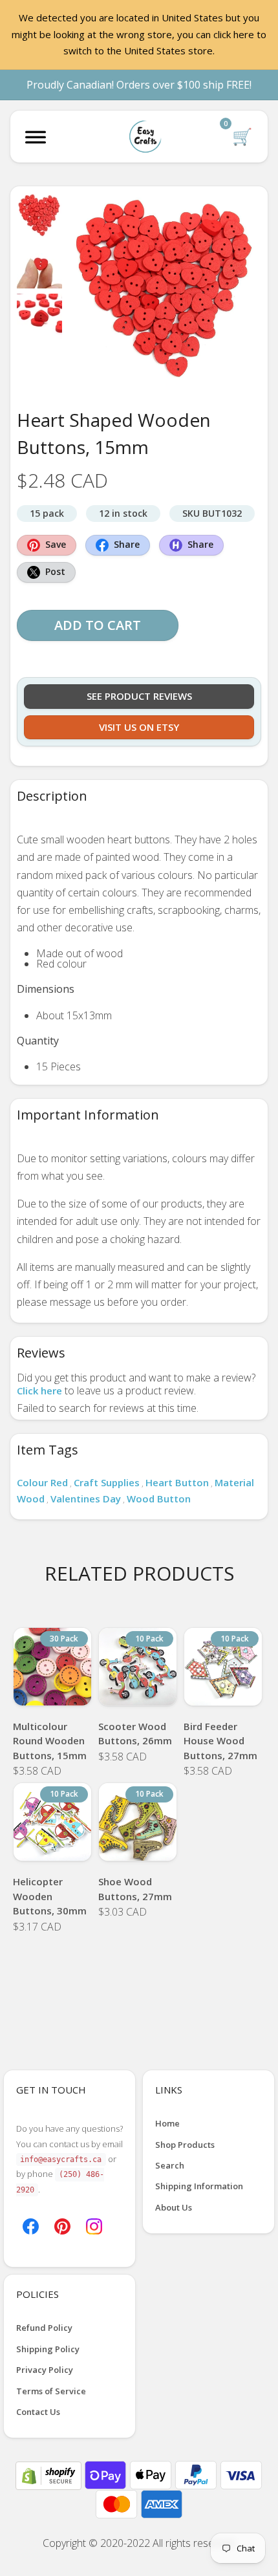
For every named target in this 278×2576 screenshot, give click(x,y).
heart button (177, 1482)
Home (167, 2123)
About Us (174, 2207)
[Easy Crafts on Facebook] (31, 2225)
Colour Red (42, 1482)
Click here (39, 1391)
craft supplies (107, 1482)
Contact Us (38, 2412)
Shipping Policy (48, 2349)
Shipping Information (199, 2186)
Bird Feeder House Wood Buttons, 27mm (220, 1741)
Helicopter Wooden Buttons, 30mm (50, 1896)
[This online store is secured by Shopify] (50, 2474)
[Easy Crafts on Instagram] (94, 2225)
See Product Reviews (139, 696)
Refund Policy (44, 2328)
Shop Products (185, 2145)
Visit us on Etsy (139, 727)
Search (170, 2165)
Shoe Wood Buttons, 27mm (135, 1889)
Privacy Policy (45, 2370)
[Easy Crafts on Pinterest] (62, 2225)
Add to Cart (98, 625)
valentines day (86, 1499)
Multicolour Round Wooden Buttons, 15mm (50, 1741)
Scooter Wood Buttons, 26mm (135, 1734)
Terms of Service (51, 2391)
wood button (159, 1499)
